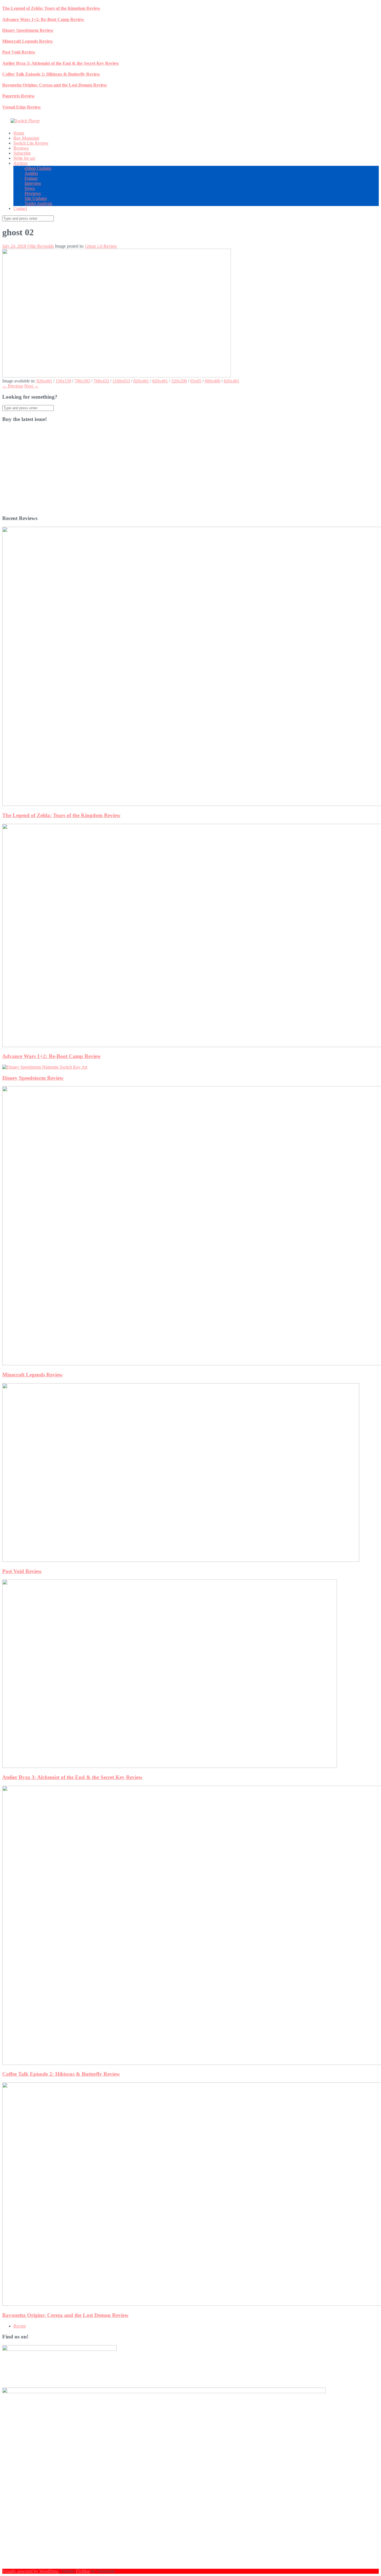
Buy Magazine (26, 138)
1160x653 (121, 381)
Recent (20, 2326)
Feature (31, 178)
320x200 (179, 381)
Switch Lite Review (31, 143)
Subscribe (22, 153)
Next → (31, 386)
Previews (33, 193)
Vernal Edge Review (22, 107)
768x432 (101, 381)
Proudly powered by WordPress (31, 2571)
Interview (33, 183)
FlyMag (83, 2571)
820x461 (44, 381)
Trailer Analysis (38, 203)
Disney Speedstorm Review (28, 30)
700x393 (82, 381)
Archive (21, 163)
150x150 (63, 381)
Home (19, 133)
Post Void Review (19, 52)
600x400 (213, 381)
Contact (20, 208)
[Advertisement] (170, 471)
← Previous (13, 386)
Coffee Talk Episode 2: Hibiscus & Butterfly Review (51, 74)
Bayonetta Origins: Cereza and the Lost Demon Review (55, 85)
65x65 (196, 381)
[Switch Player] (25, 121)
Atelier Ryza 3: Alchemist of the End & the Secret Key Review (61, 63)
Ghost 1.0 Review (101, 246)
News (30, 188)
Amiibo (31, 173)
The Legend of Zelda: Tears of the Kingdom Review (51, 8)
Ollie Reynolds (41, 246)
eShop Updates (38, 168)
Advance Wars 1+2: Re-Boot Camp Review (43, 19)
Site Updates (36, 198)
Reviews (21, 148)
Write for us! (24, 158)
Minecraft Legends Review (28, 41)
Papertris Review (19, 96)
